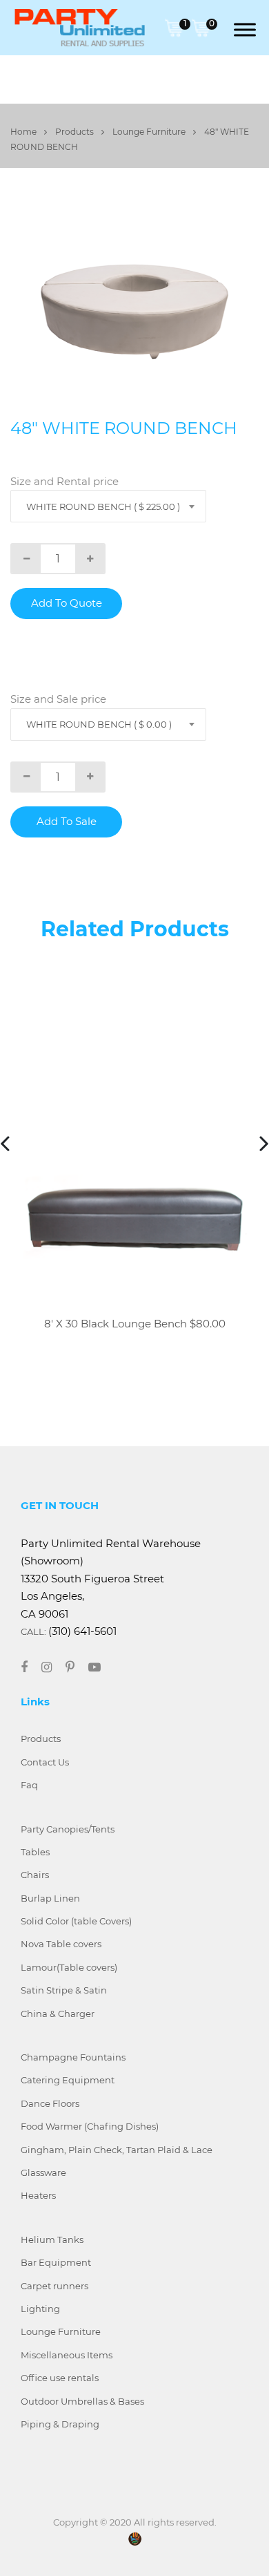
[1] (174, 27)
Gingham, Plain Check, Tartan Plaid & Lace (117, 2150)
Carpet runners (54, 2286)
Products (76, 132)
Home (24, 132)
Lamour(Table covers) (69, 1967)
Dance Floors (50, 2103)
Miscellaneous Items (67, 2355)
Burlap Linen (50, 1898)
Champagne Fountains (73, 2057)
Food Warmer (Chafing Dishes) (90, 2126)
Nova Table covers (61, 1944)
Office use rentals (60, 2378)
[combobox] (108, 506)
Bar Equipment (56, 2262)
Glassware (43, 2172)
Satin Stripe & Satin (64, 1990)
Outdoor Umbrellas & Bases (82, 2401)
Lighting (40, 2309)
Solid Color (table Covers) (76, 1921)
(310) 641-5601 (82, 1631)
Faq (29, 1785)
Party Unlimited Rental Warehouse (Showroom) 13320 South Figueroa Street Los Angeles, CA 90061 (111, 1579)
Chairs (35, 1875)
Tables (35, 1852)
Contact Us (45, 1762)
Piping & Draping (60, 2424)
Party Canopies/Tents (68, 1829)
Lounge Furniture (150, 132)
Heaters (38, 2195)
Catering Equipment (68, 2080)
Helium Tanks (52, 2239)
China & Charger (58, 2014)
